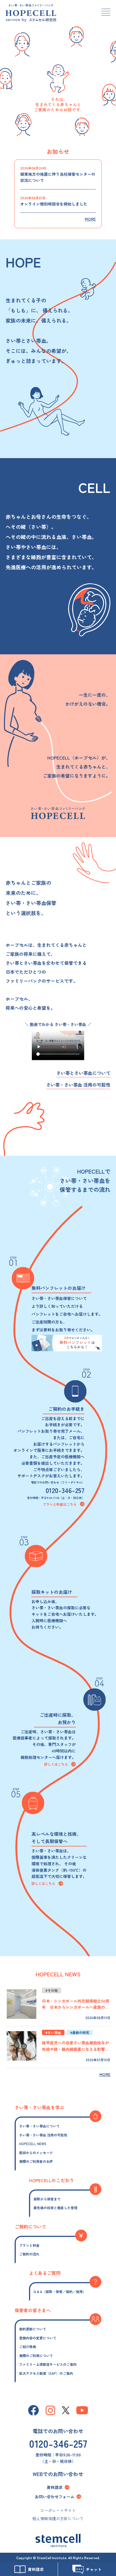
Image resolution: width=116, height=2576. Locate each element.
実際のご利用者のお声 (36, 2161)
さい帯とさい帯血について (83, 1073)
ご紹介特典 (28, 2347)
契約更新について (33, 2329)
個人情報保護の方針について (58, 2518)
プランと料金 (29, 2245)
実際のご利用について (36, 2356)
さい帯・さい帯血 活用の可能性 (78, 1085)
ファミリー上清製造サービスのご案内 (48, 2364)
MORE (90, 219)
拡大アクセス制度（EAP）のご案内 (46, 2373)
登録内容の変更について (38, 2338)
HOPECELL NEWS (33, 2144)
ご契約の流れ (29, 2254)
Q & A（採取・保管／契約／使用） (60, 2292)
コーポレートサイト (58, 2510)
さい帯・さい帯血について (39, 2126)
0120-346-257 (65, 1490)
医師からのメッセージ (36, 2153)
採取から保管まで (47, 2199)
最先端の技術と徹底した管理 (55, 2208)
